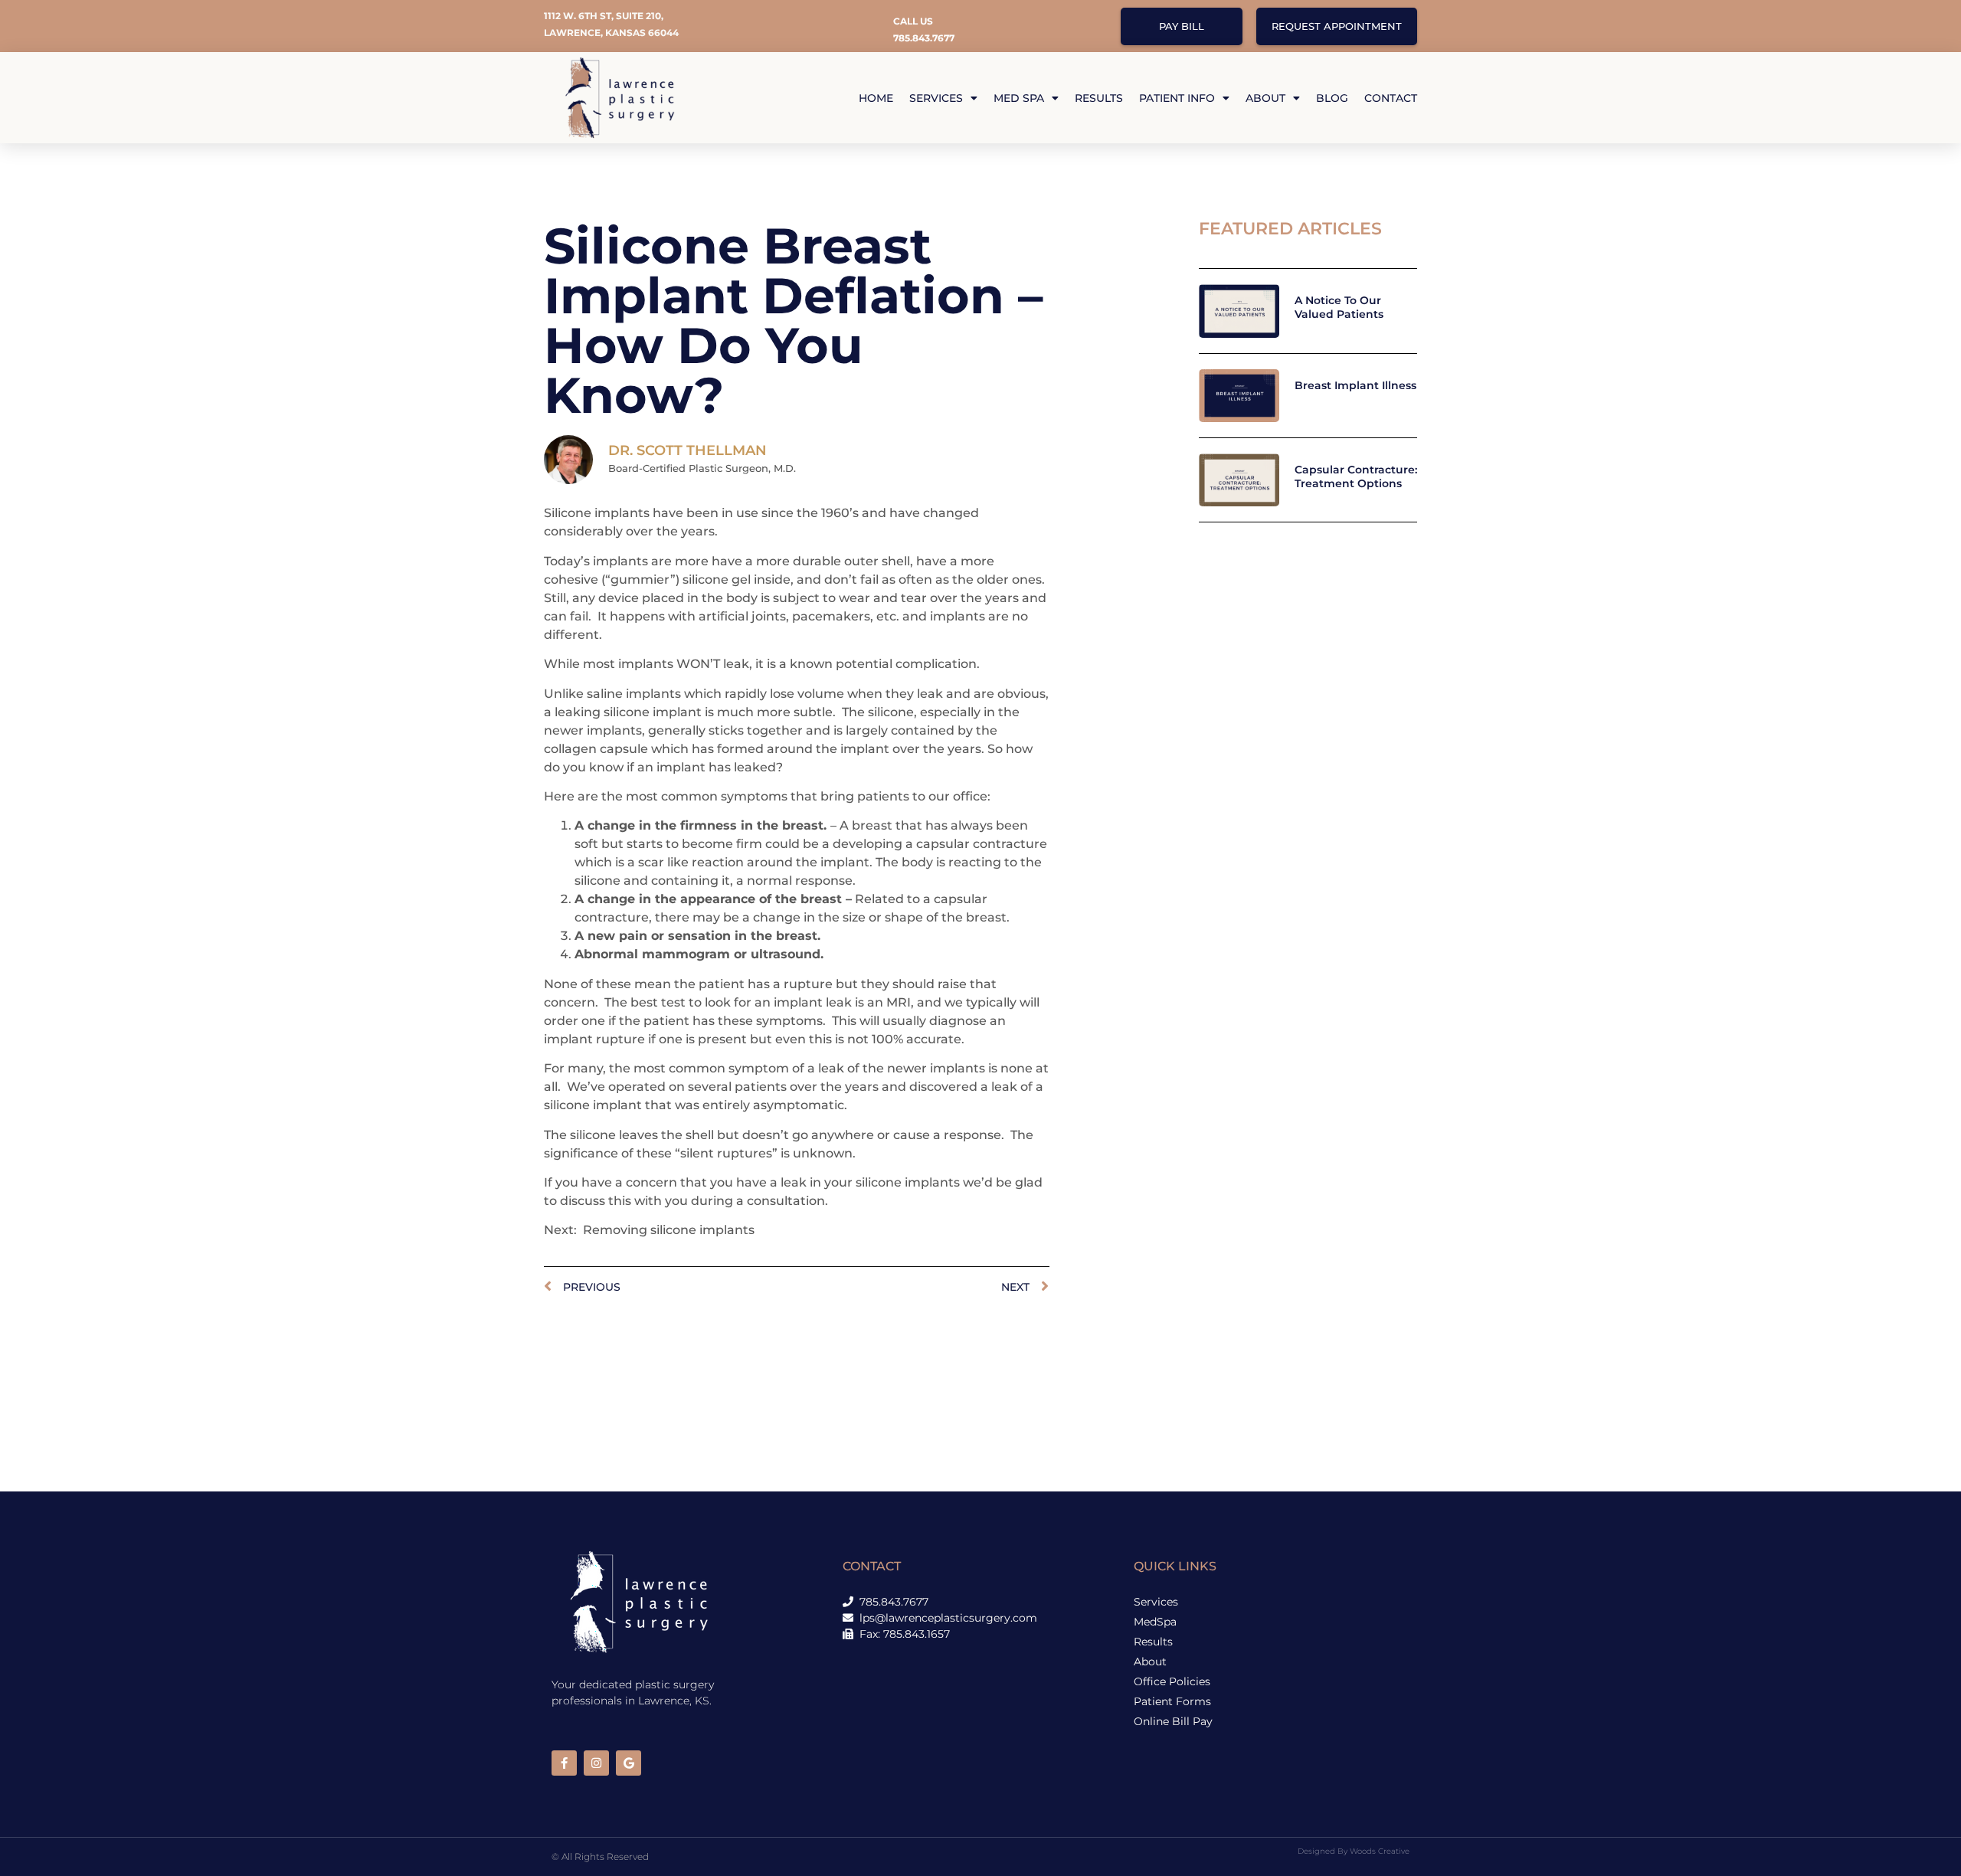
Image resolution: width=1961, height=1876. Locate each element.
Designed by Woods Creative (1354, 1851)
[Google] (629, 1763)
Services (936, 98)
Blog (1332, 98)
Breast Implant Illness (1355, 385)
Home (876, 98)
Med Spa (1019, 98)
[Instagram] (596, 1763)
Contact (1391, 98)
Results (1099, 98)
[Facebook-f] (564, 1763)
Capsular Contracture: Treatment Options (1356, 476)
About (1265, 98)
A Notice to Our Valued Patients (1339, 307)
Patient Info (1177, 98)
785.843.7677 (924, 38)
